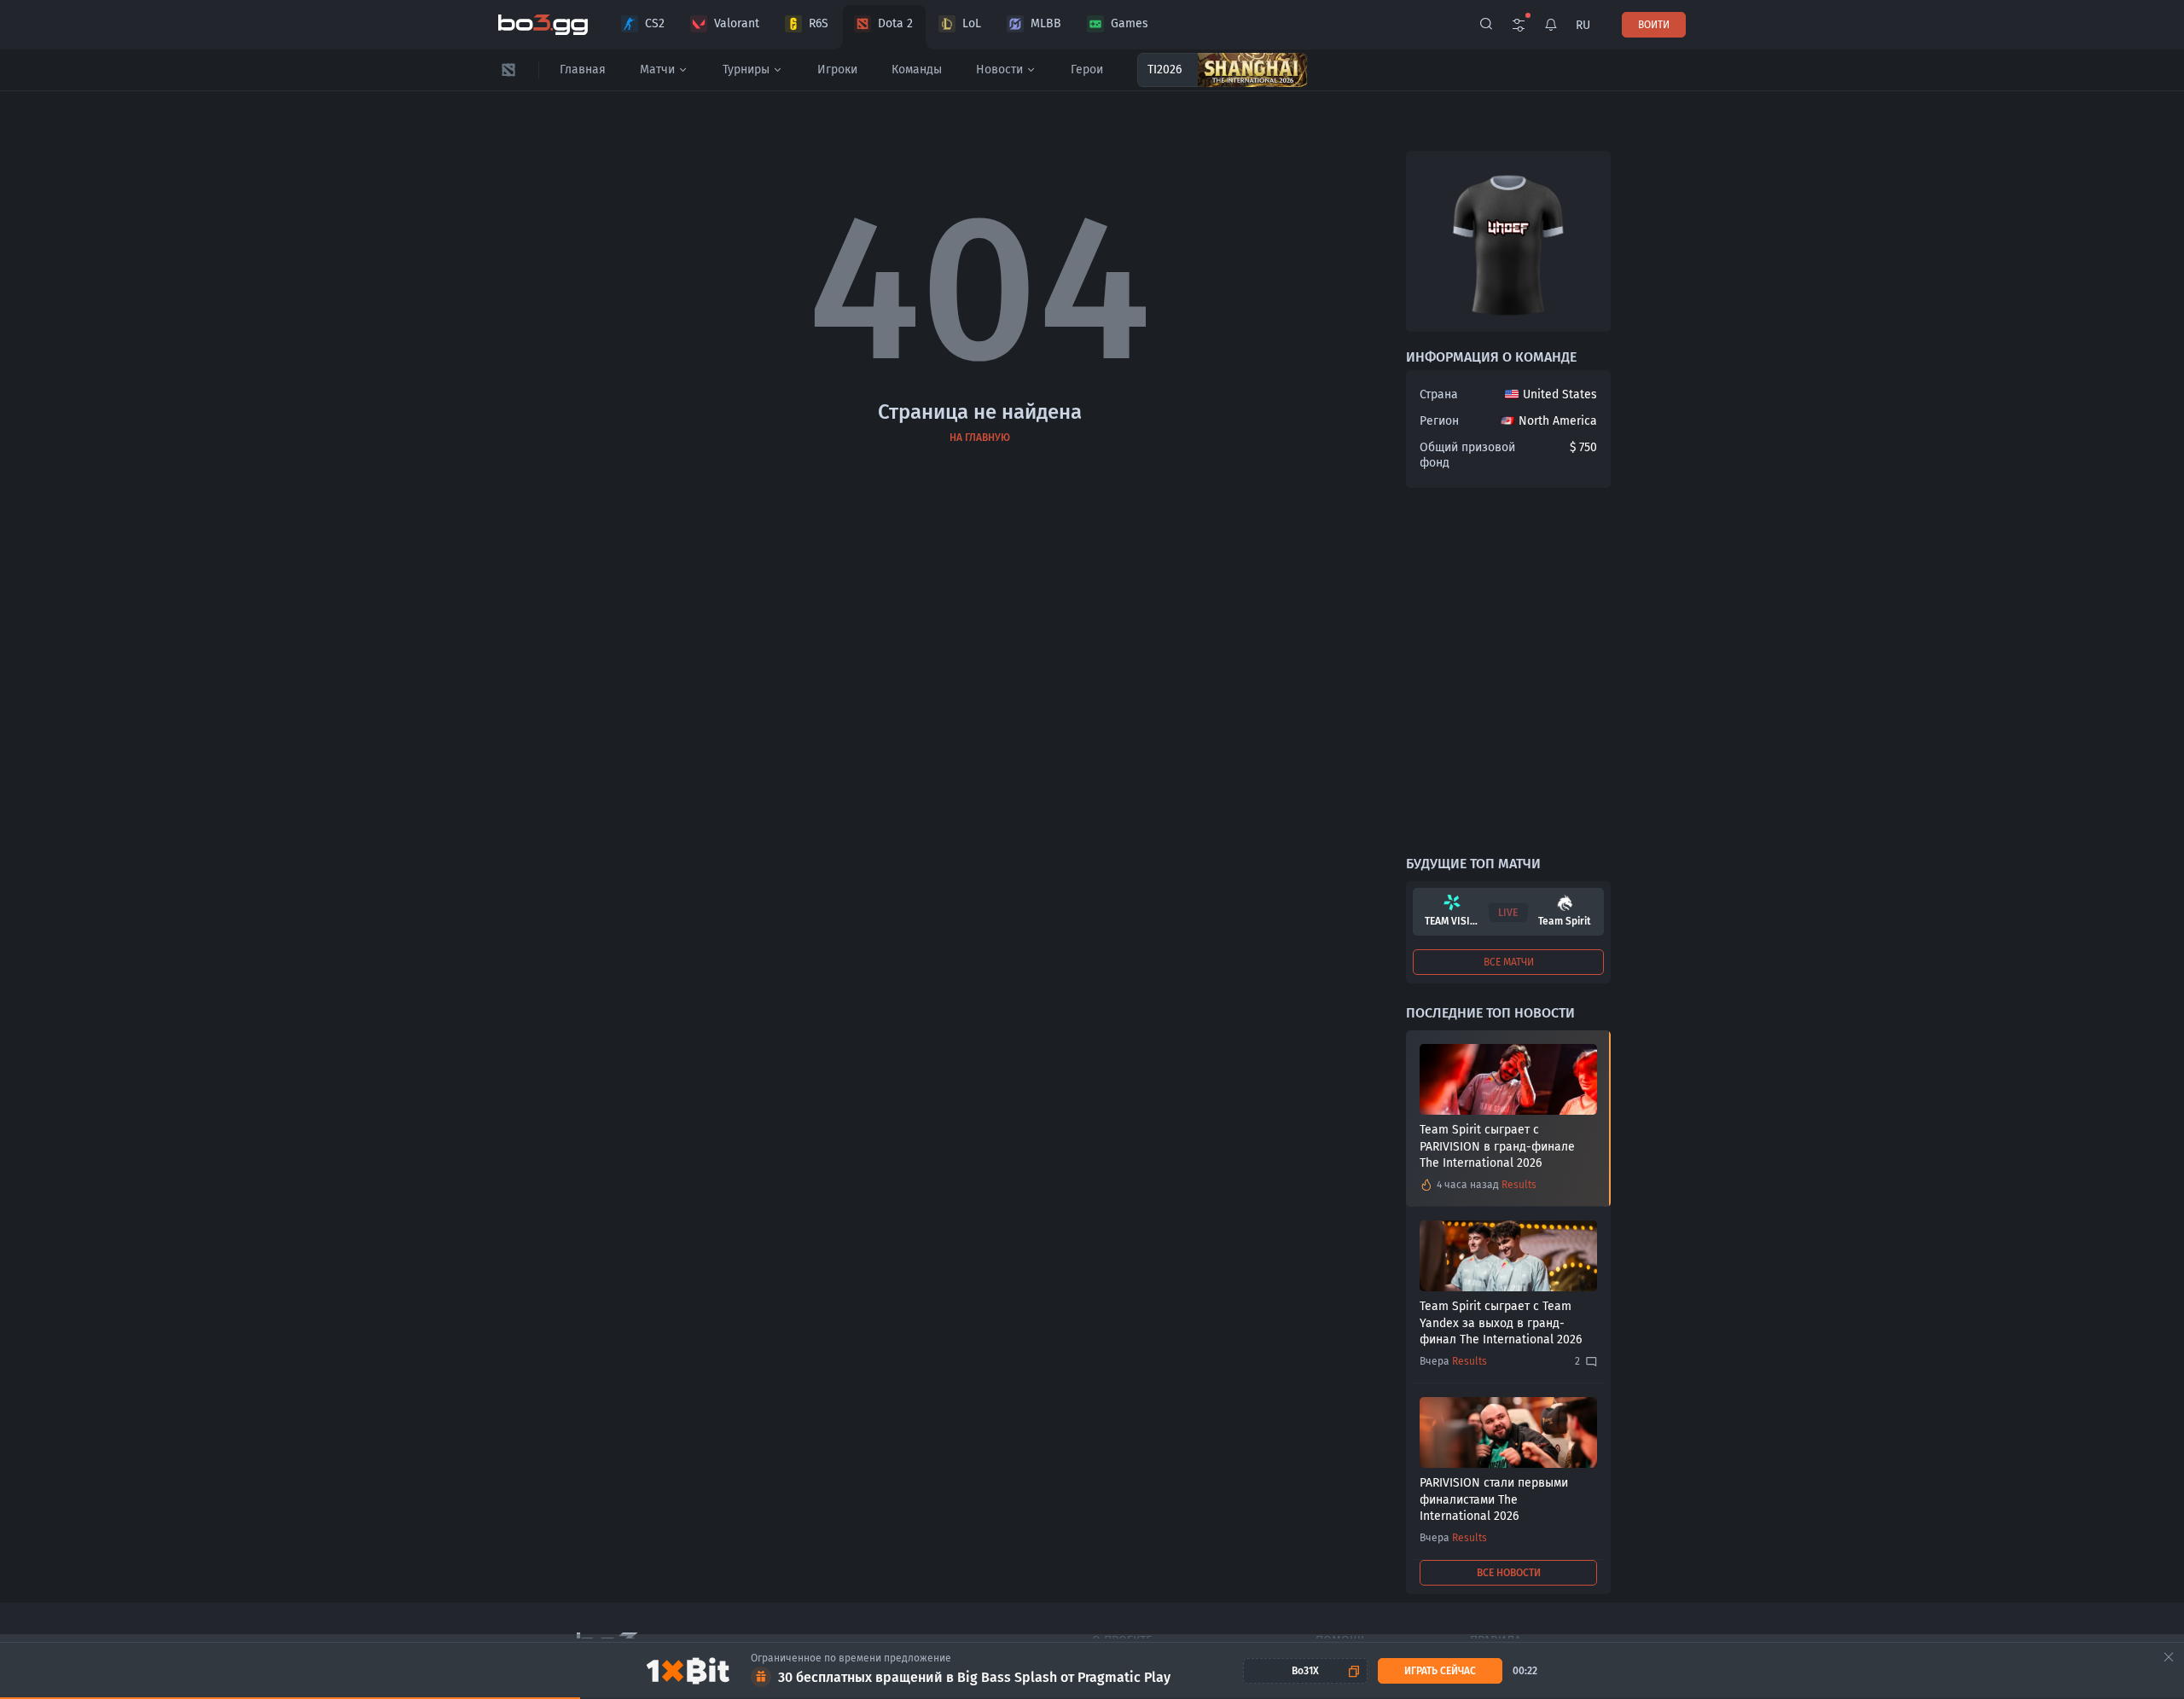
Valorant (737, 23)
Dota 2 (895, 23)
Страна (1439, 394)
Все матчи (1509, 962)
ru (1583, 25)
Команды (917, 70)
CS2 (655, 23)
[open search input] (1486, 25)
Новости (999, 70)
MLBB (1046, 23)
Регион (1439, 421)
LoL (972, 23)
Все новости (1509, 1573)
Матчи (657, 70)
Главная (583, 70)
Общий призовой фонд (1467, 455)
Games (1130, 23)
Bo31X (1305, 1671)
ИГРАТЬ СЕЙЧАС (1440, 1671)
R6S (819, 23)
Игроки (837, 70)
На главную (980, 438)
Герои (1087, 70)
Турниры (746, 70)
